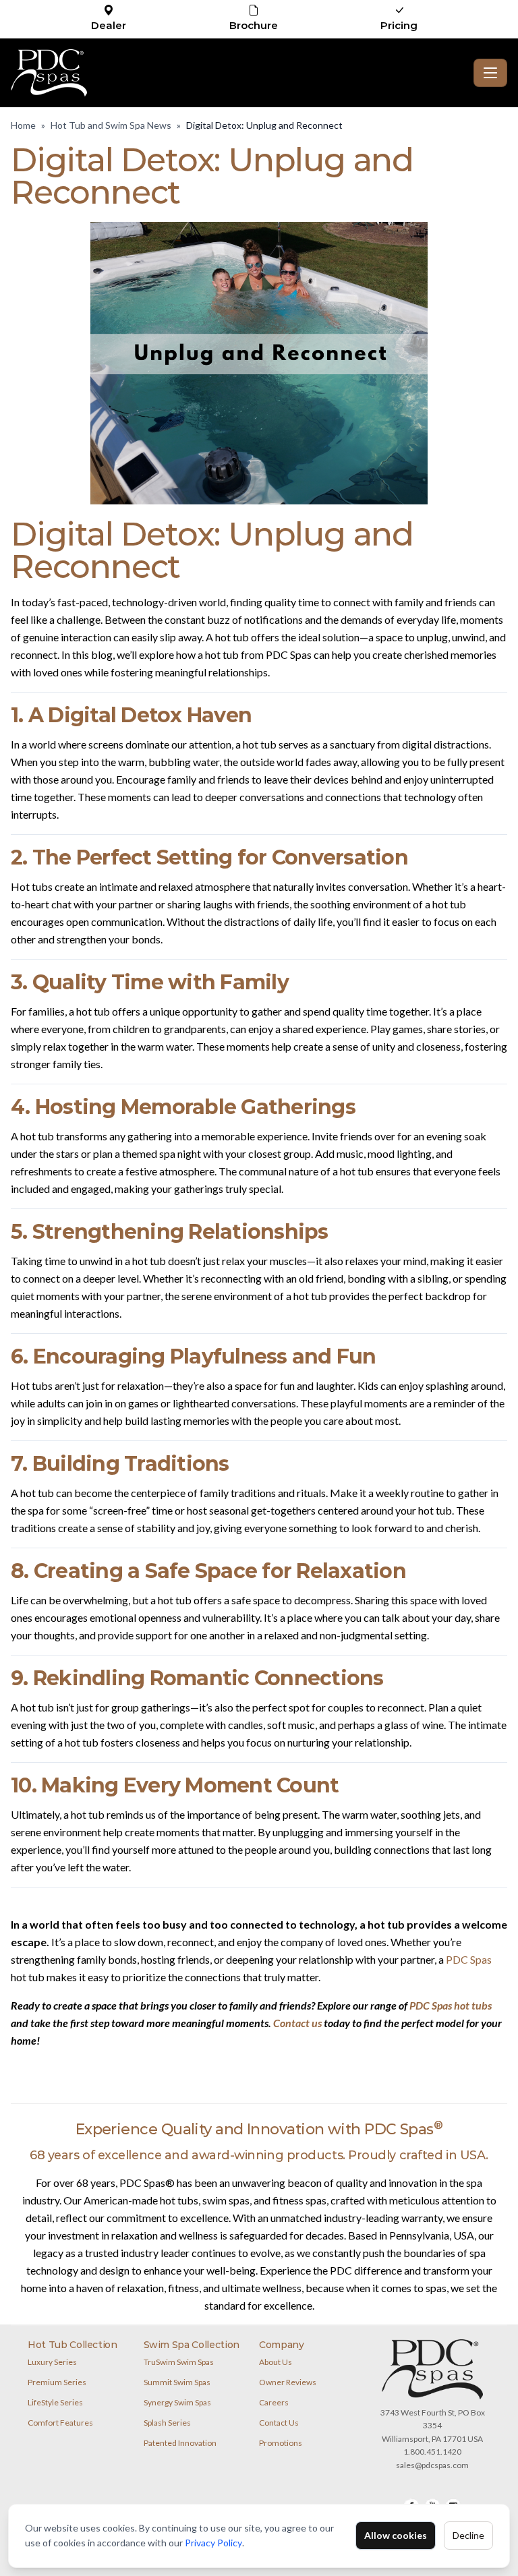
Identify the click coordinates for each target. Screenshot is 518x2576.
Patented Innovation (180, 2443)
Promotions (281, 2443)
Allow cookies (396, 2535)
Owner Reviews (288, 2382)
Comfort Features (60, 2423)
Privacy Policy (213, 2543)
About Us (276, 2362)
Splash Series (167, 2423)
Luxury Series (52, 2362)
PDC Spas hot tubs (451, 2005)
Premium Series (57, 2382)
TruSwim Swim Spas (179, 2362)
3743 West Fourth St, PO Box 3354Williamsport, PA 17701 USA (433, 2426)
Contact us (297, 2023)
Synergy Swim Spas (177, 2402)
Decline (468, 2535)
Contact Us (279, 2423)
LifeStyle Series (55, 2402)
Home (23, 125)
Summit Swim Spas (177, 2382)
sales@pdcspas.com (432, 2465)
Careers (274, 2402)
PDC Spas (469, 1959)
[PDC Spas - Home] (239, 73)
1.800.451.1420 (432, 2452)
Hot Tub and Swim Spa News (111, 125)
